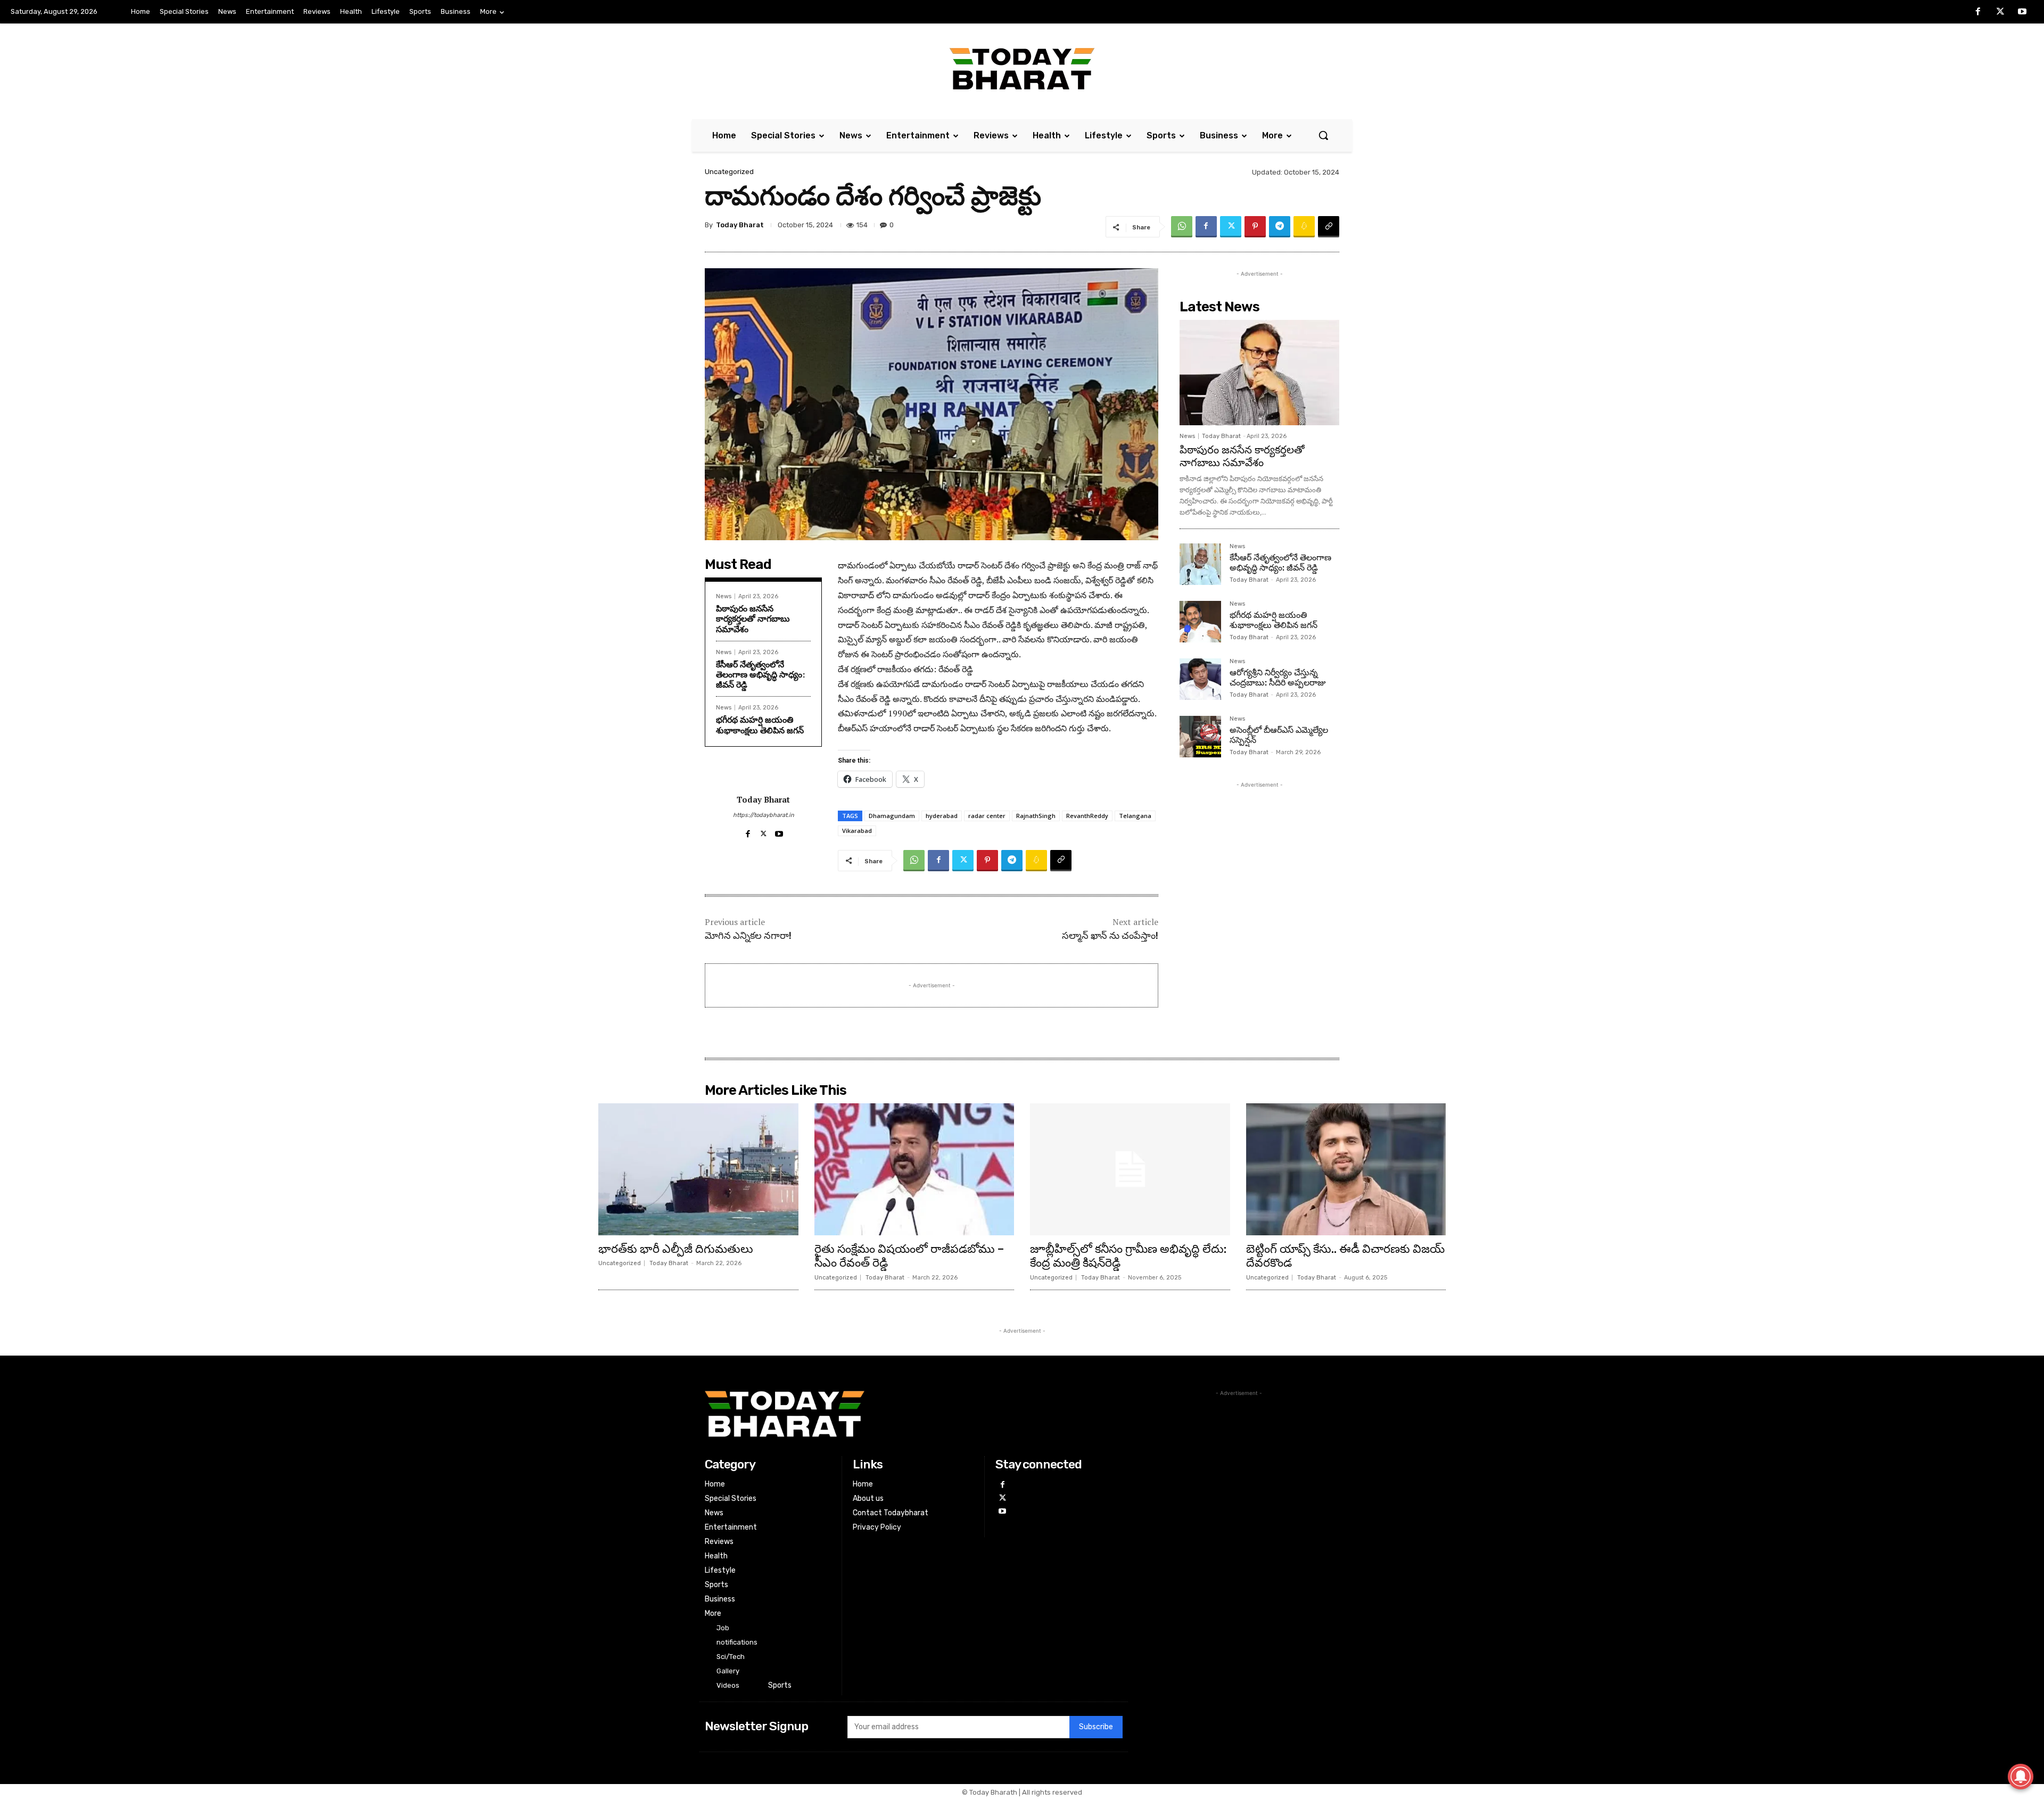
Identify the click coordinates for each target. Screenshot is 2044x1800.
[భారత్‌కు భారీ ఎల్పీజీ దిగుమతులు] (698, 1169)
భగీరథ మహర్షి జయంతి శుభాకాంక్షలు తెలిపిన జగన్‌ (760, 725)
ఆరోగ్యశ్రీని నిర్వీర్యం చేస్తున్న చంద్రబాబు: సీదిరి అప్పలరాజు (1278, 678)
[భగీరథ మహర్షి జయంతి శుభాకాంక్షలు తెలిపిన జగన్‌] (1200, 622)
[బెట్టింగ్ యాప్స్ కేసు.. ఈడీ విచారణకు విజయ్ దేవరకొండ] (1346, 1169)
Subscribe (1096, 1727)
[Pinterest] (1255, 227)
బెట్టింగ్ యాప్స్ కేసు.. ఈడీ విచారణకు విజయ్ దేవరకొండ (1345, 1256)
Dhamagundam (892, 816)
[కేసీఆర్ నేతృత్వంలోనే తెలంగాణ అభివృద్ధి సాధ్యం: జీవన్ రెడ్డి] (1200, 564)
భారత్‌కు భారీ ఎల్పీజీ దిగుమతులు (676, 1249)
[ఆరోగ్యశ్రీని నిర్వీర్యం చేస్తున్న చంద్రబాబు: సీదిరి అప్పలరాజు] (1200, 679)
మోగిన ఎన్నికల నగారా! (748, 936)
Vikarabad (857, 831)
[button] (1323, 135)
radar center (987, 816)
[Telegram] (1280, 227)
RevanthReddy (1087, 816)
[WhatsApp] (1182, 227)
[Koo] (1304, 227)
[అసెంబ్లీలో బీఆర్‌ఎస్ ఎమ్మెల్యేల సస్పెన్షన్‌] (1200, 737)
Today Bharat (740, 225)
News (724, 596)
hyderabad (942, 816)
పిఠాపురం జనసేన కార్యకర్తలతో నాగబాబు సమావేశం (753, 618)
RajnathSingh (1036, 816)
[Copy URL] (1329, 227)
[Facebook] (1978, 12)
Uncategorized (729, 172)
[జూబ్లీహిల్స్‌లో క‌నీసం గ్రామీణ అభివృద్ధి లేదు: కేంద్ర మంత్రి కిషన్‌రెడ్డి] (1130, 1169)
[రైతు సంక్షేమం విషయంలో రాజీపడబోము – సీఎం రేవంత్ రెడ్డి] (914, 1169)
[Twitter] (2000, 12)
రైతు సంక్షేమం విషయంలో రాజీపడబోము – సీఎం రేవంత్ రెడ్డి (909, 1256)
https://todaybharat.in (764, 815)
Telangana (1135, 816)
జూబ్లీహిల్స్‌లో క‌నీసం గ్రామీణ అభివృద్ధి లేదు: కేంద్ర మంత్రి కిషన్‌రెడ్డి (1128, 1256)
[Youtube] (2022, 12)
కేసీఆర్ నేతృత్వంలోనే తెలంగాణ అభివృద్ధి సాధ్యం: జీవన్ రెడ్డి (760, 674)
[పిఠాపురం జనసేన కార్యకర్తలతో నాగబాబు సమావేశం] (1259, 373)
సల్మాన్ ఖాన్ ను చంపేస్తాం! (1110, 936)
